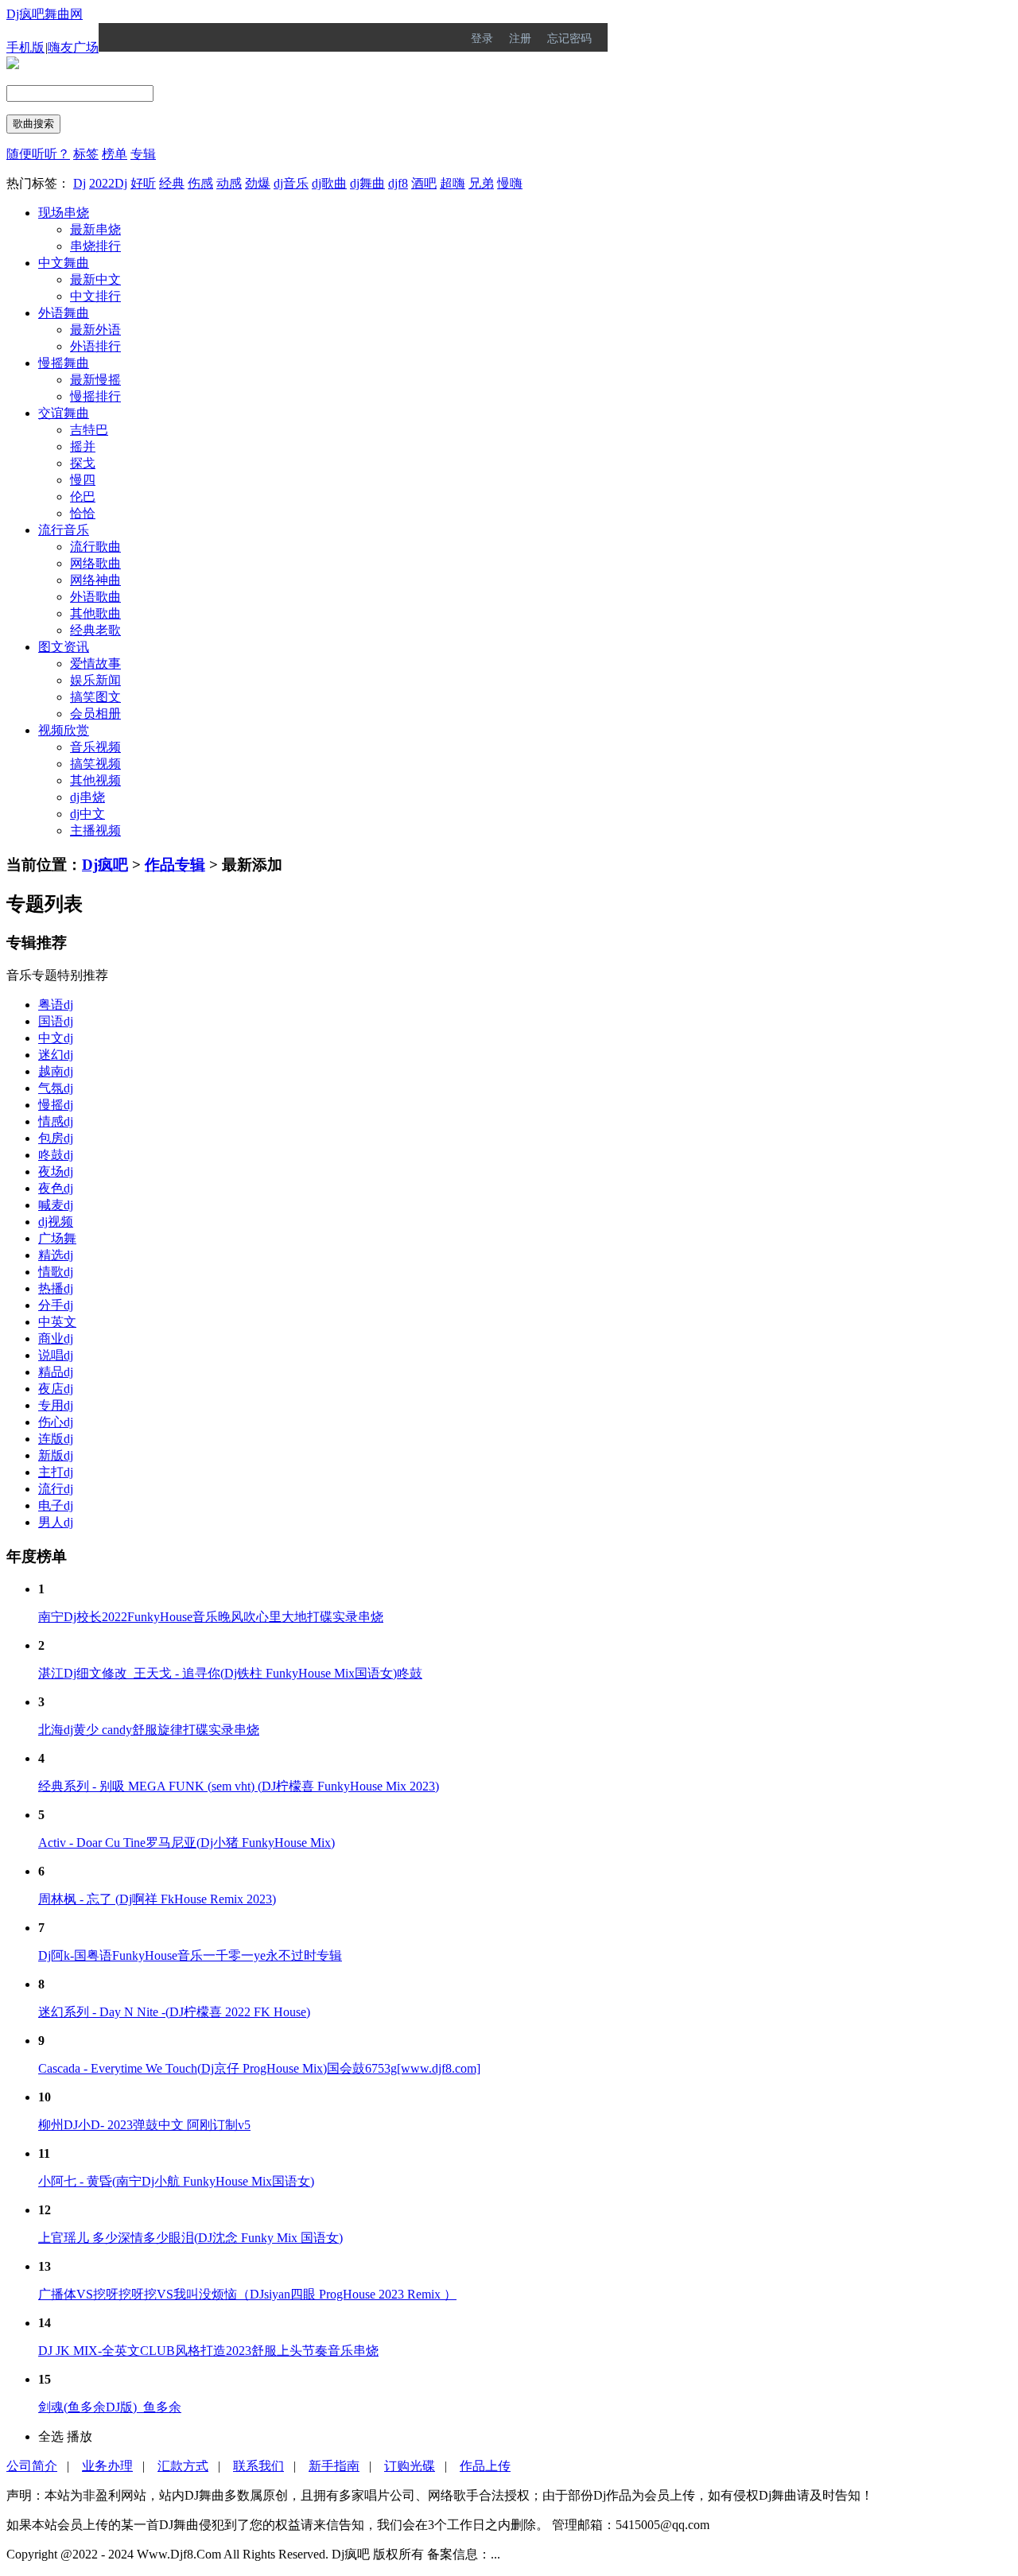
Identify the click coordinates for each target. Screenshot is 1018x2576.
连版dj (56, 1439)
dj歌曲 (329, 183)
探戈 (83, 463)
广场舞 (57, 1238)
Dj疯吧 (105, 865)
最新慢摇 (95, 380)
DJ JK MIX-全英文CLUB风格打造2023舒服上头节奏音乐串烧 (208, 2351)
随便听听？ (38, 154)
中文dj (56, 1038)
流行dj (56, 1489)
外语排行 (95, 346)
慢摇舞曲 (64, 363)
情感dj (56, 1121)
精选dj (56, 1255)
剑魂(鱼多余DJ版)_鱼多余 (110, 2407)
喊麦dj (56, 1205)
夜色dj (56, 1188)
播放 (80, 2436)
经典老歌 (95, 630)
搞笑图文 (95, 697)
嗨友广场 (73, 47)
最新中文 (95, 279)
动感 (229, 183)
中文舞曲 (64, 263)
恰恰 (83, 513)
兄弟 (481, 183)
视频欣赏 (64, 730)
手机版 (25, 47)
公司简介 (32, 2466)
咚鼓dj (56, 1155)
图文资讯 (64, 647)
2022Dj (108, 183)
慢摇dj (56, 1105)
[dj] (13, 65)
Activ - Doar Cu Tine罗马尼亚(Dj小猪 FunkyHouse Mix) (187, 1843)
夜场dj (56, 1172)
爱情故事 (95, 663)
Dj (80, 183)
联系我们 (258, 2466)
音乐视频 (95, 747)
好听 (143, 183)
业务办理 (107, 2466)
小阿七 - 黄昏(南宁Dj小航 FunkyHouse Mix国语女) (176, 2181)
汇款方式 (183, 2466)
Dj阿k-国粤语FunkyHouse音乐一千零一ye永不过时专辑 (190, 1955)
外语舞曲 (64, 313)
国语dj (56, 1021)
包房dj (56, 1138)
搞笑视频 (95, 764)
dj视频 (56, 1222)
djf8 (398, 183)
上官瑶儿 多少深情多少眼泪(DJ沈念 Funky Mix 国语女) (190, 2238)
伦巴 (83, 497)
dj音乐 (291, 183)
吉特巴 (89, 430)
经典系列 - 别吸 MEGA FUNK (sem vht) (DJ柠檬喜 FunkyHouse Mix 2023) (239, 1786)
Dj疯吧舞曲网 (45, 14)
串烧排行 (95, 246)
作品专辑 (175, 865)
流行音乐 (64, 530)
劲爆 (258, 183)
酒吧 (424, 183)
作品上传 (485, 2466)
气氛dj (56, 1088)
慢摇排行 (95, 396)
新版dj (56, 1455)
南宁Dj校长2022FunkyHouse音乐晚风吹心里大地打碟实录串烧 (211, 1617)
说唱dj (56, 1355)
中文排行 (95, 296)
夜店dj (56, 1389)
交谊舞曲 (64, 413)
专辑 (143, 154)
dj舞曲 (367, 183)
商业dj (56, 1338)
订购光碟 (410, 2466)
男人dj (56, 1522)
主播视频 (95, 830)
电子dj (56, 1505)
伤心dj (56, 1422)
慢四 (83, 480)
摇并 (83, 446)
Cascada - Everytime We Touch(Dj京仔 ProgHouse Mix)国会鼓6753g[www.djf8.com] (259, 2068)
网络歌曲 (95, 563)
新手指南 (334, 2466)
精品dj (56, 1372)
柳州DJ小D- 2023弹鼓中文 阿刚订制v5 (144, 2125)
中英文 (57, 1322)
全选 (51, 2436)
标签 (86, 154)
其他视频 (95, 780)
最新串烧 (95, 229)
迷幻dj (56, 1055)
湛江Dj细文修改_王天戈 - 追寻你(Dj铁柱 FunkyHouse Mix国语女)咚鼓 (230, 1673)
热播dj (56, 1288)
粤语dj (56, 1005)
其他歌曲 (95, 613)
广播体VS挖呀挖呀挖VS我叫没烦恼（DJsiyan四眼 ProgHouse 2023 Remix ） (247, 2294)
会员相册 (95, 714)
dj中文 (87, 814)
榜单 (115, 154)
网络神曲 (95, 580)
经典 (172, 183)
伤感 (200, 183)
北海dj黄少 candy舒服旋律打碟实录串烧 (149, 1730)
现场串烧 (64, 213)
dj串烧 (87, 797)
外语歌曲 (95, 597)
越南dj (56, 1071)
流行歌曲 (95, 547)
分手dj (56, 1305)
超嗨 (453, 183)
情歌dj (56, 1272)
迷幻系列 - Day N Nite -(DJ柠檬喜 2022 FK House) (174, 2012)
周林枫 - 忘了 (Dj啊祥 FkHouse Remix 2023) (157, 1899)
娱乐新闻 (95, 680)
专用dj (56, 1405)
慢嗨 (510, 183)
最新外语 (95, 330)
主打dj (56, 1472)
